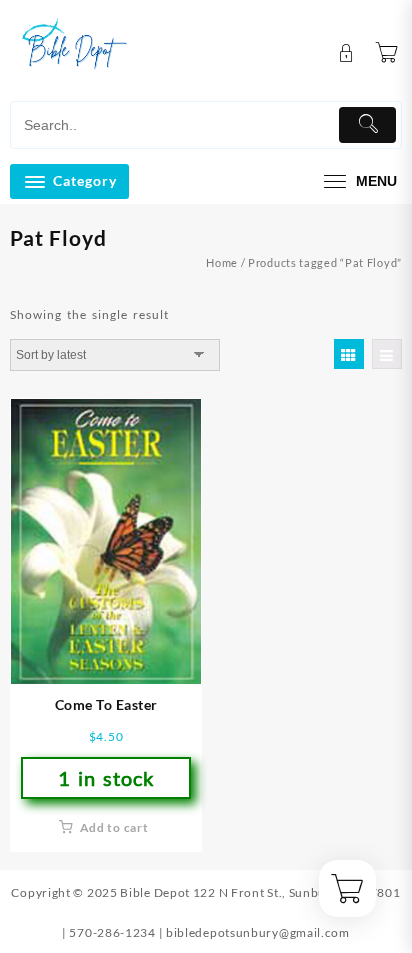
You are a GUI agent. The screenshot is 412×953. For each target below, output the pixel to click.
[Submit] (367, 125)
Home (222, 262)
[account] (346, 53)
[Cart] (387, 53)
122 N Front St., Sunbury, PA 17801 (297, 892)
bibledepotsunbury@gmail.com (258, 932)
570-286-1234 (112, 932)
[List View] (387, 354)
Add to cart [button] (114, 827)
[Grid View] (349, 354)
